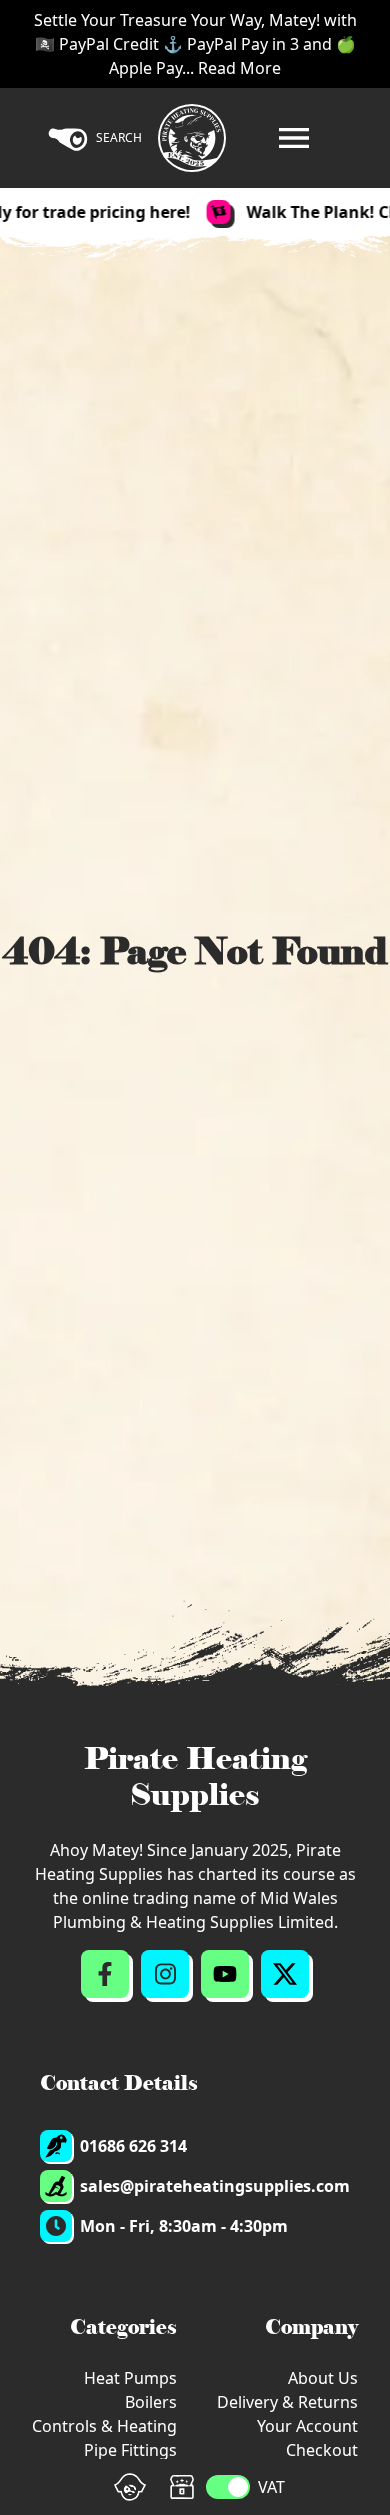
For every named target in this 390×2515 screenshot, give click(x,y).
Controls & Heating (104, 2426)
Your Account (307, 2426)
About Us (323, 2378)
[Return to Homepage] (192, 138)
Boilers (151, 2402)
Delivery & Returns (287, 2402)
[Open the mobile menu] (294, 138)
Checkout (322, 2450)
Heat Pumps (130, 2378)
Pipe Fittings (130, 2450)
